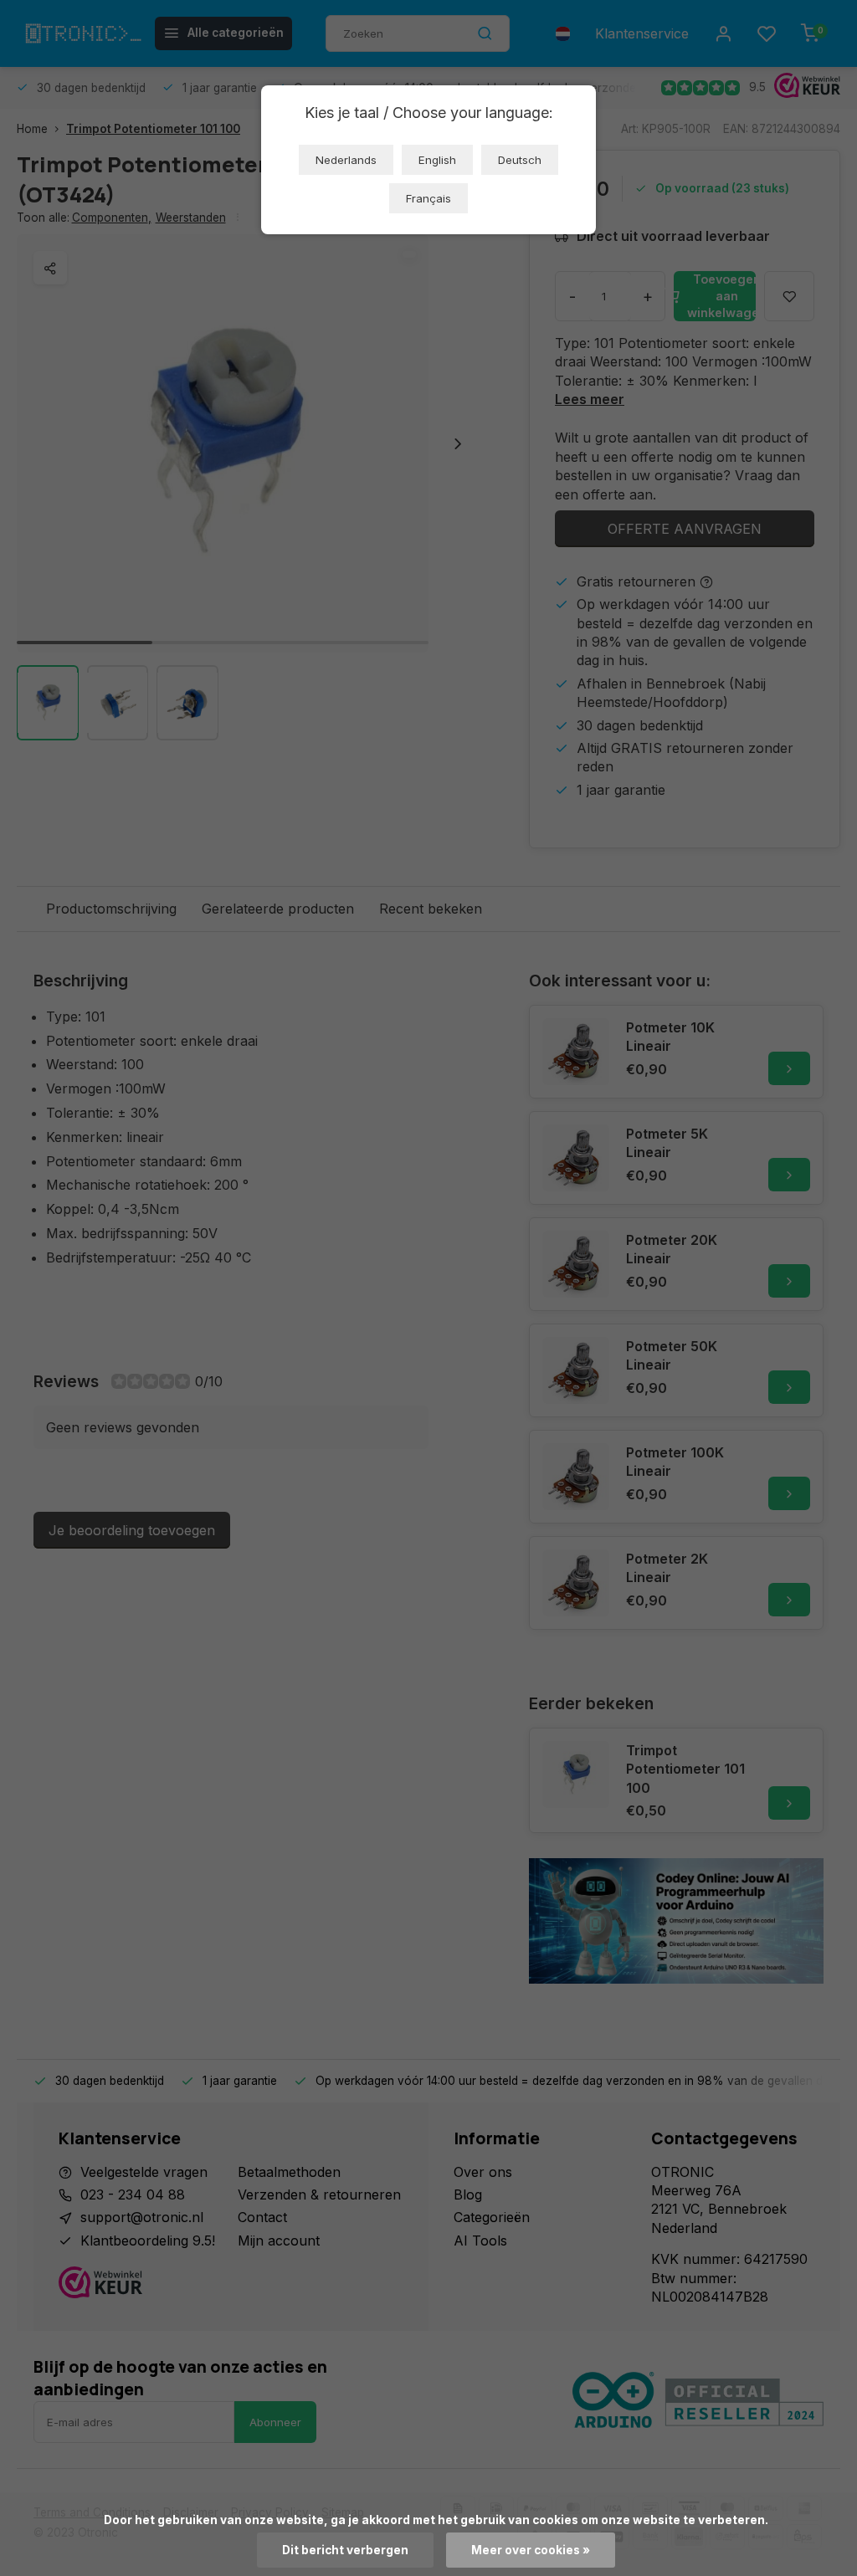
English (437, 160)
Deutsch (520, 160)
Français (428, 198)
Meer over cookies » (531, 2550)
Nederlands (346, 160)
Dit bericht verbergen (345, 2550)
